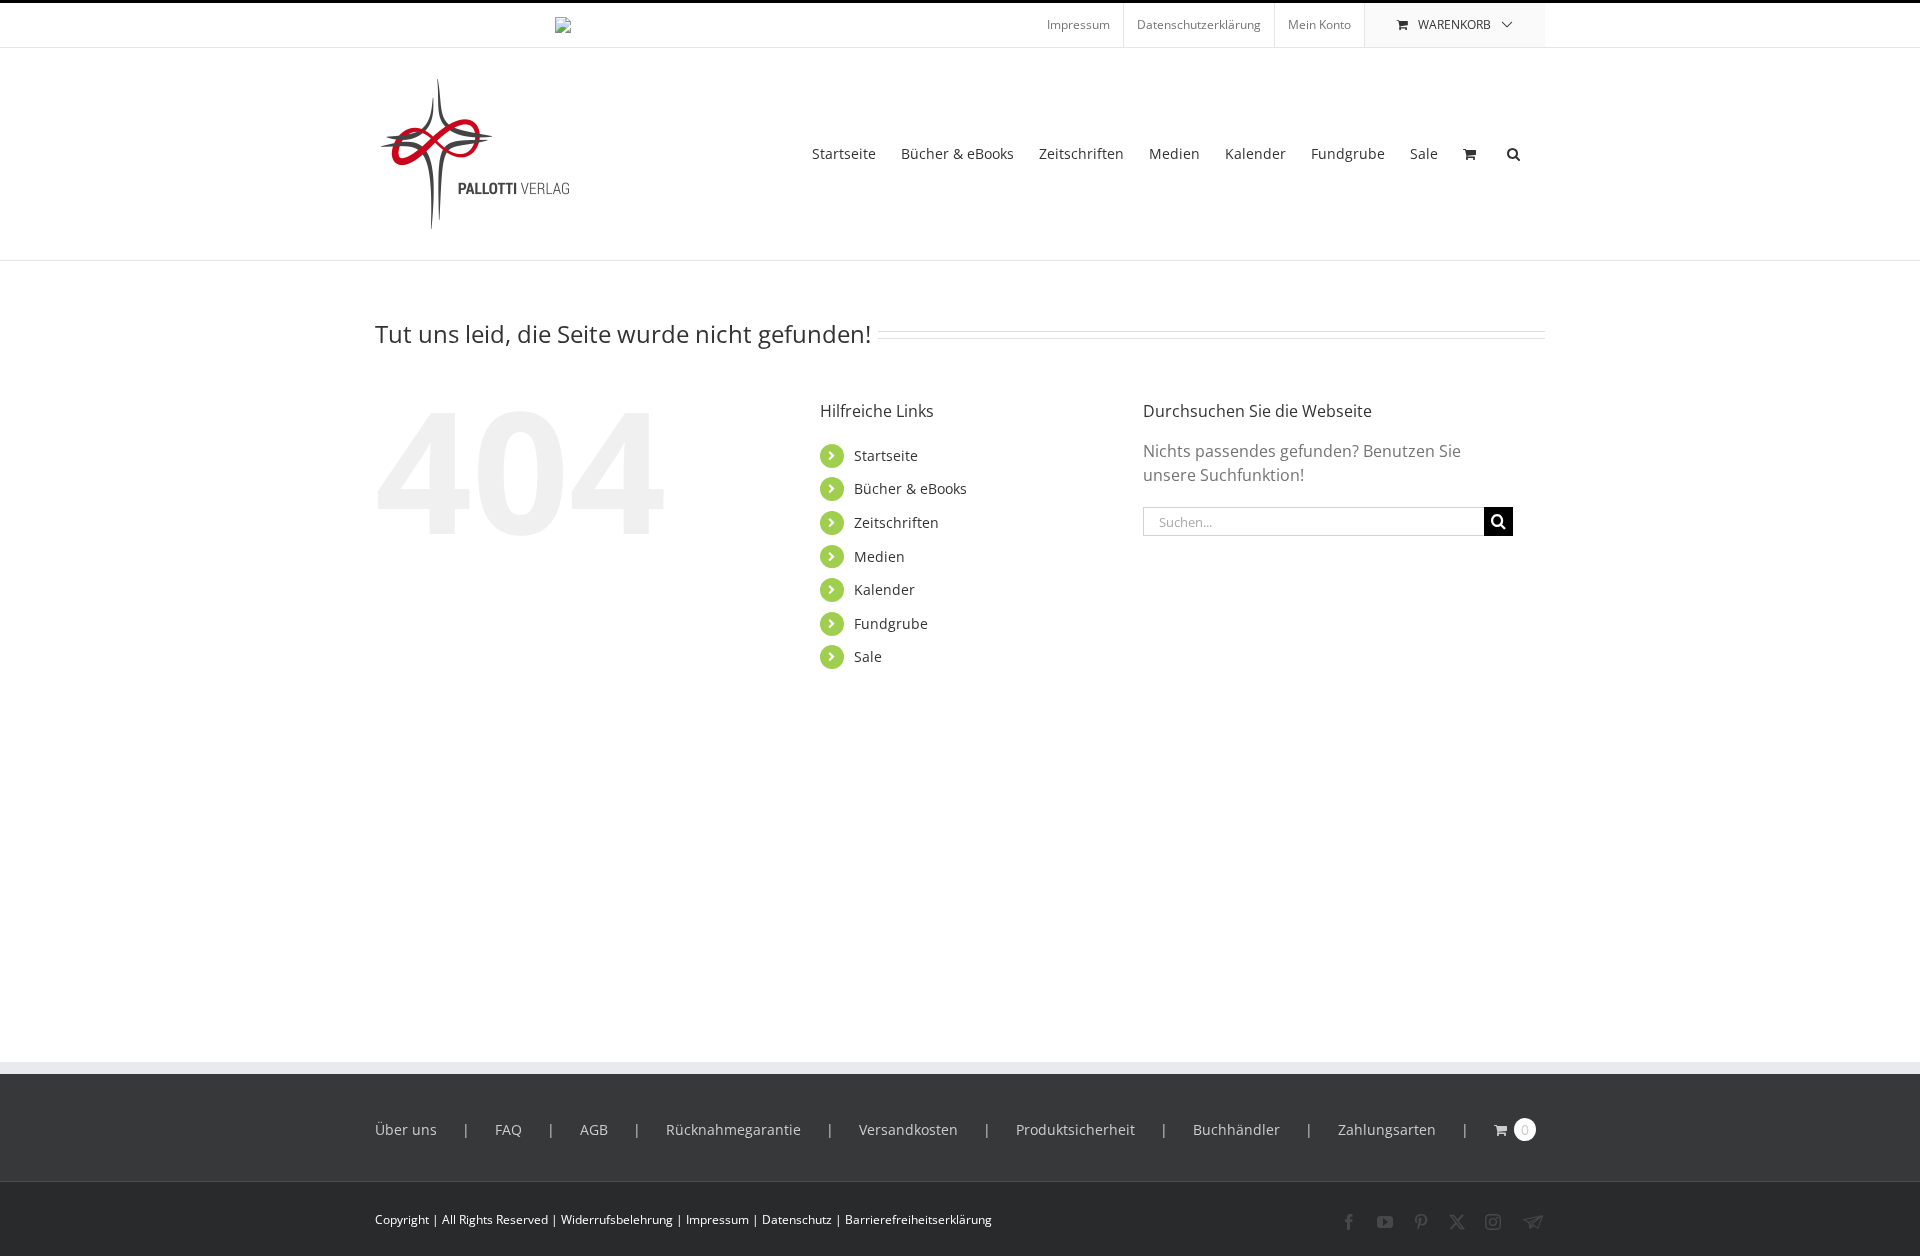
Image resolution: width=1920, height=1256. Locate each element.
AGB (594, 1129)
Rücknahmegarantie (733, 1129)
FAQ (508, 1129)
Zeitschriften (896, 522)
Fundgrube (891, 623)
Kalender (884, 589)
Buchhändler (1236, 1129)
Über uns (406, 1129)
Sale (868, 656)
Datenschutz (797, 1219)
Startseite (886, 455)
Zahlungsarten (1387, 1129)
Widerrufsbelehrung (617, 1219)
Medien (879, 556)
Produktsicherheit (1075, 1129)
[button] (1513, 154)
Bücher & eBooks (910, 488)
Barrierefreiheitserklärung (918, 1219)
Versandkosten (908, 1129)
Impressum (717, 1219)
